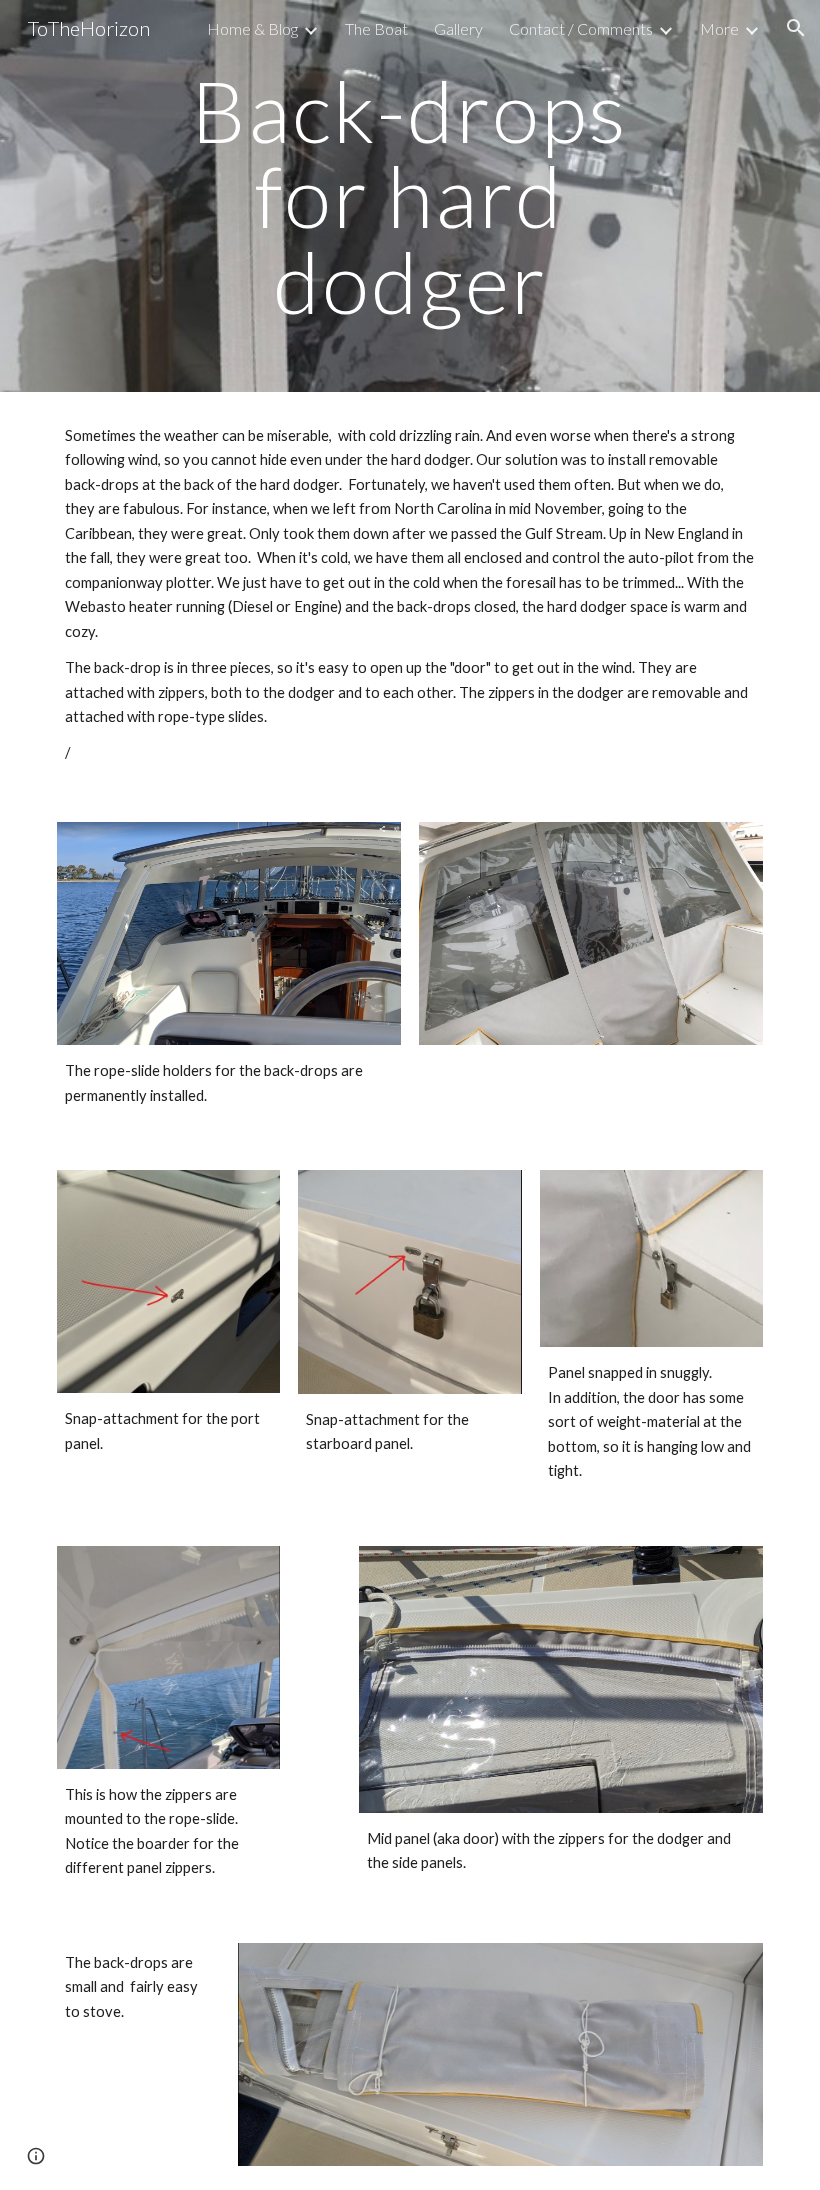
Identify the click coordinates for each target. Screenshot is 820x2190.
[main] (410, 196)
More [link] (719, 28)
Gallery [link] (458, 28)
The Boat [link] (376, 28)
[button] (796, 28)
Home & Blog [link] (252, 28)
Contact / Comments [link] (581, 28)
